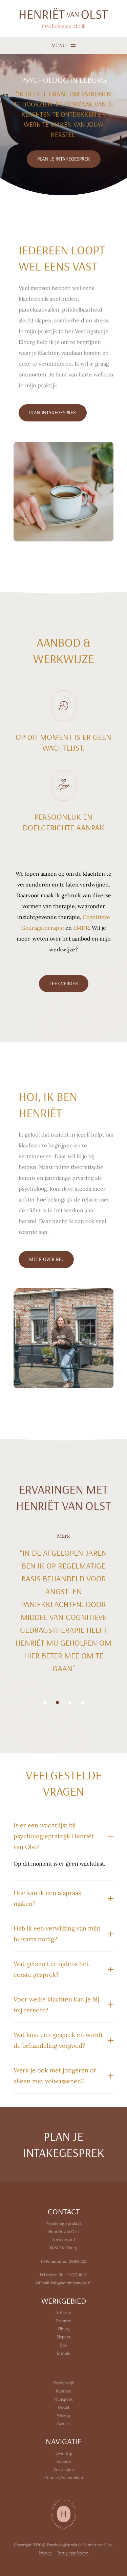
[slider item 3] (82, 1703)
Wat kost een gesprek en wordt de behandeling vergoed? (58, 2040)
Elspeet (64, 2337)
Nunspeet (63, 2399)
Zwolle (63, 2423)
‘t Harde (63, 2313)
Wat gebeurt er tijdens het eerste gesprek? (51, 1969)
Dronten (63, 2321)
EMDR (81, 928)
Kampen (64, 2391)
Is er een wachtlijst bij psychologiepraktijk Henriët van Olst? (54, 1836)
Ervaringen (64, 2469)
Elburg (64, 2329)
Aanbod (64, 2461)
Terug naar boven (73, 2553)
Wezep (63, 2415)
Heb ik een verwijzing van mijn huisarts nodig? (57, 1934)
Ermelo (64, 2353)
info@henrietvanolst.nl (71, 2283)
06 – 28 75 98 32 (73, 2275)
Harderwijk (63, 2383)
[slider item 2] (70, 1703)
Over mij (64, 2453)
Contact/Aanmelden (64, 2477)
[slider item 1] (57, 1703)
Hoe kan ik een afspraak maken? (48, 1898)
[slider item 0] (45, 1703)
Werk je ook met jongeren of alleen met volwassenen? (55, 2076)
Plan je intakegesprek (63, 2144)
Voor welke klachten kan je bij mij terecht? (56, 2005)
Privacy (45, 2553)
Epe (63, 2345)
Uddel (63, 2407)
